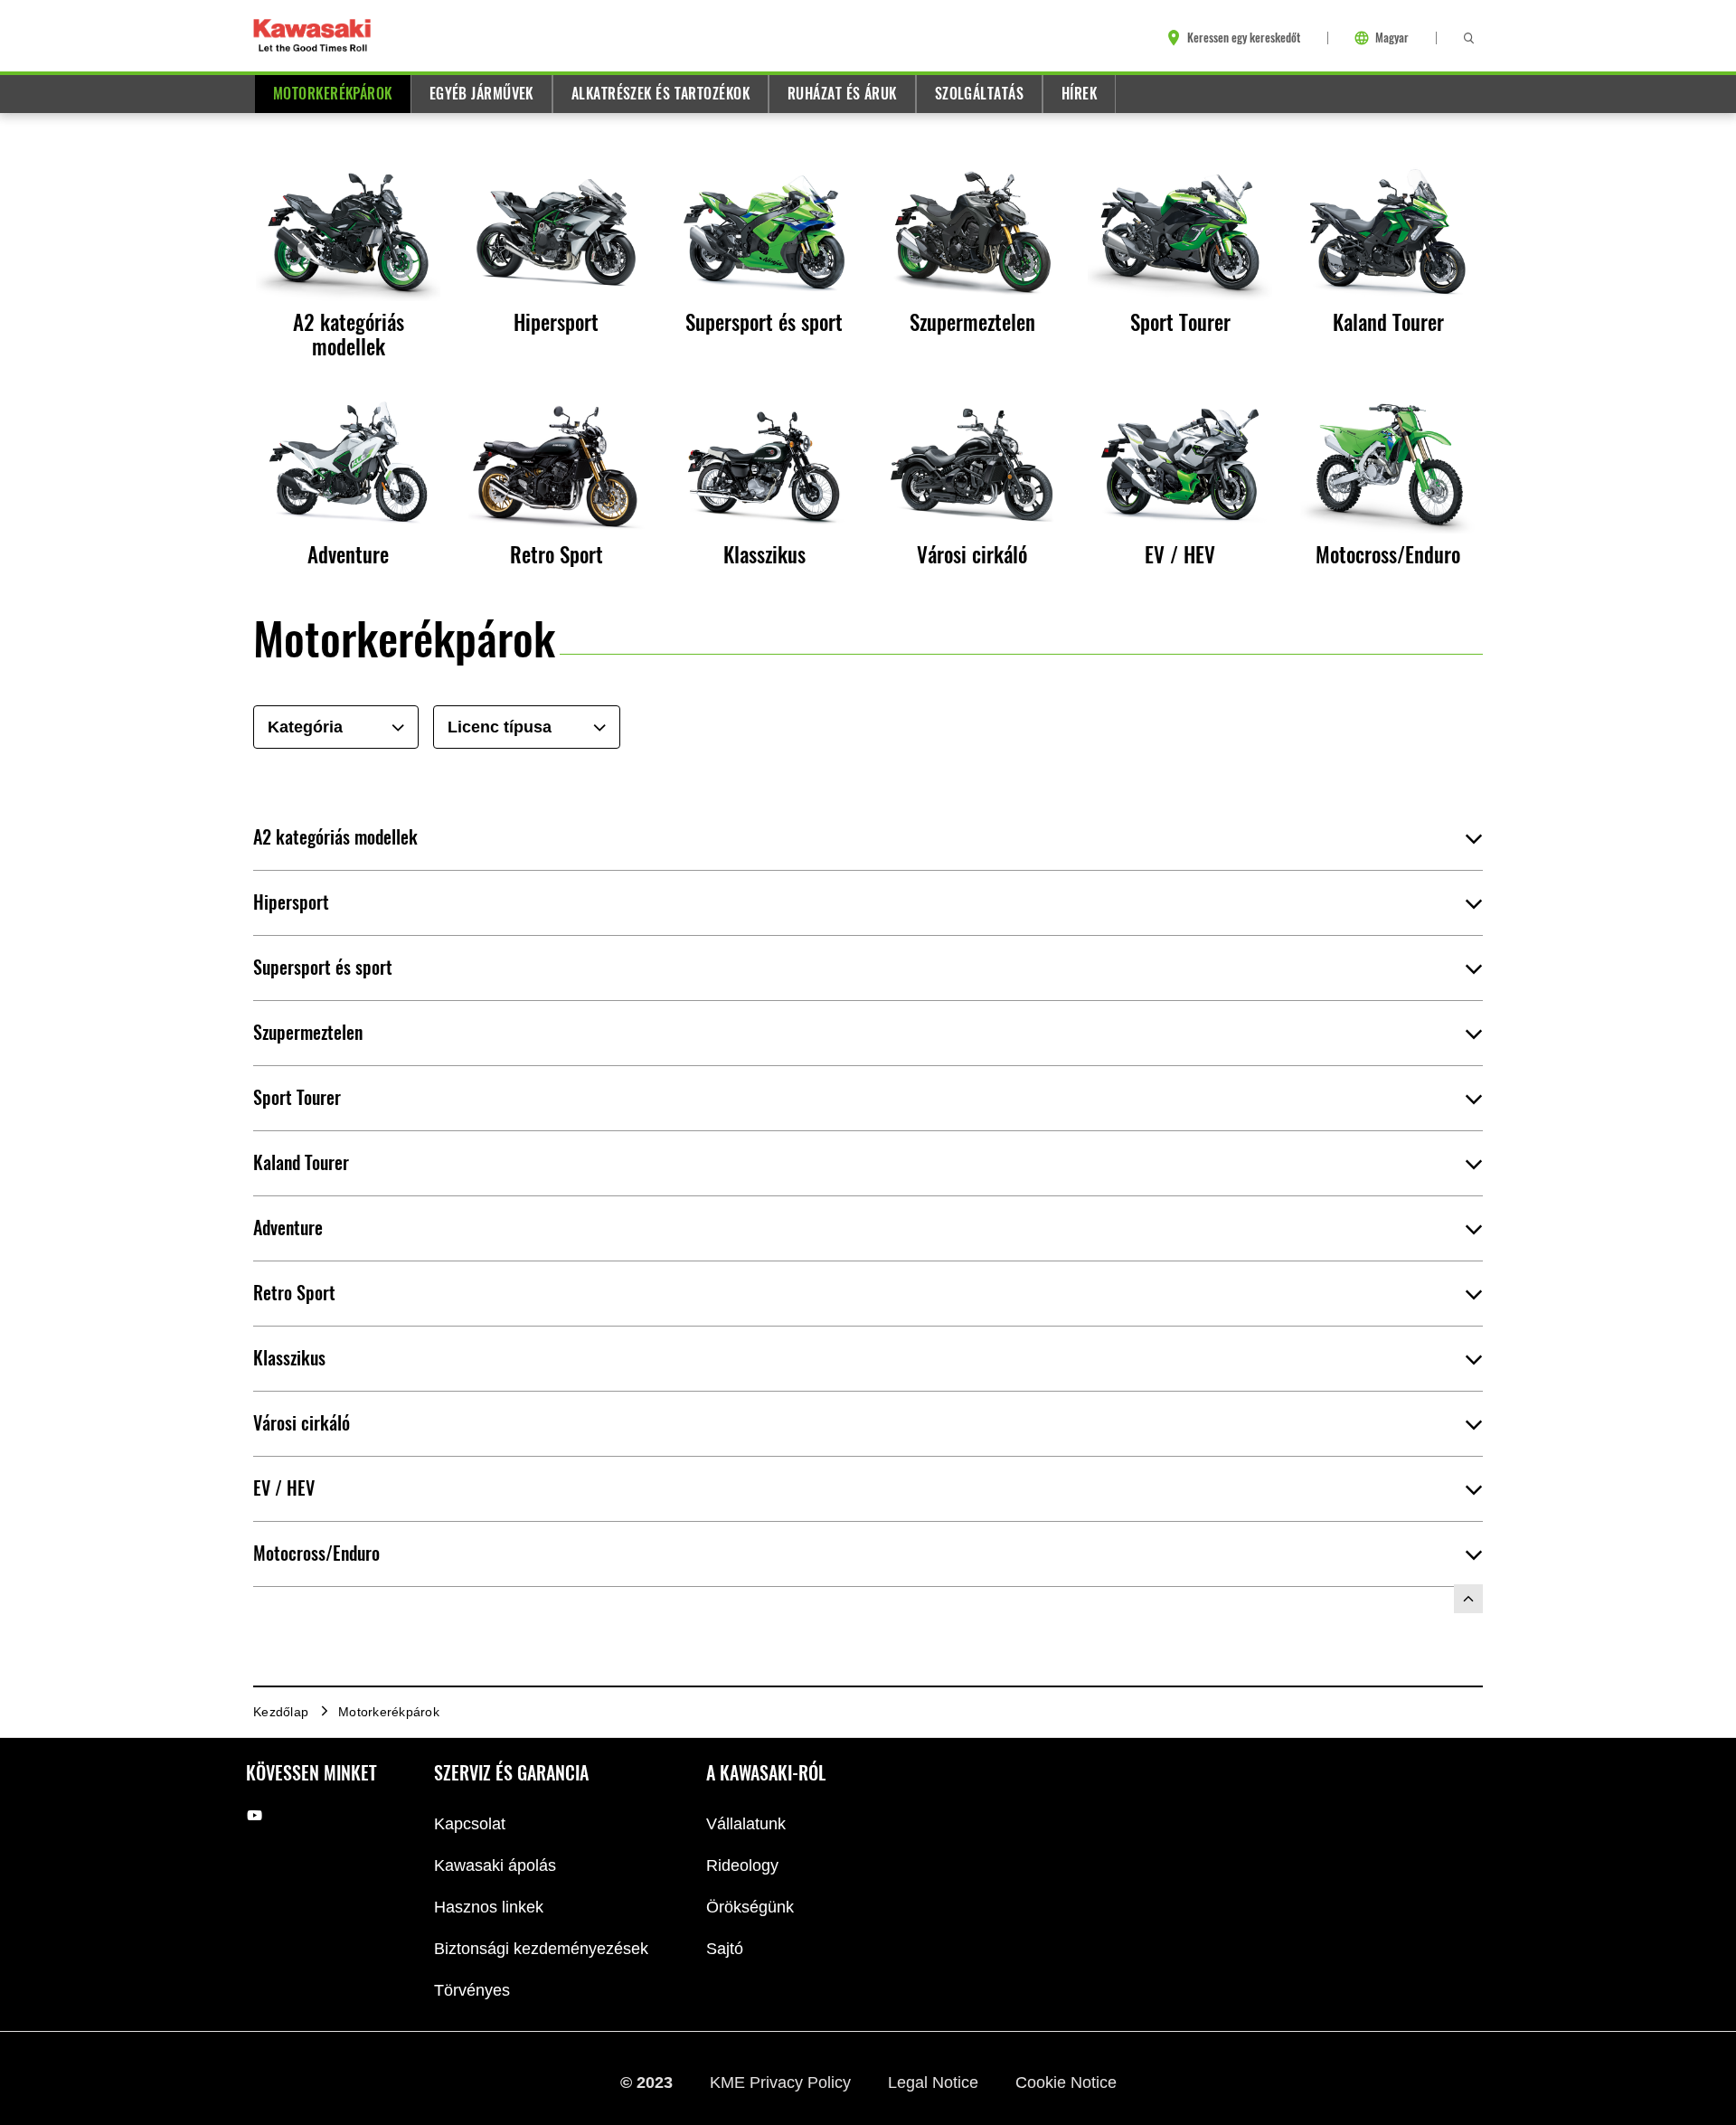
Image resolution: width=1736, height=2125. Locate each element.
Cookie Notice (1066, 2082)
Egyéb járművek (481, 94)
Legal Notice (935, 2082)
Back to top (1468, 1599)
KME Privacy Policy (783, 2082)
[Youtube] (255, 1815)
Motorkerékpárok (333, 94)
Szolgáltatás (979, 94)
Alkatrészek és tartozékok (660, 94)
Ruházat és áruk (842, 94)
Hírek (1079, 94)
